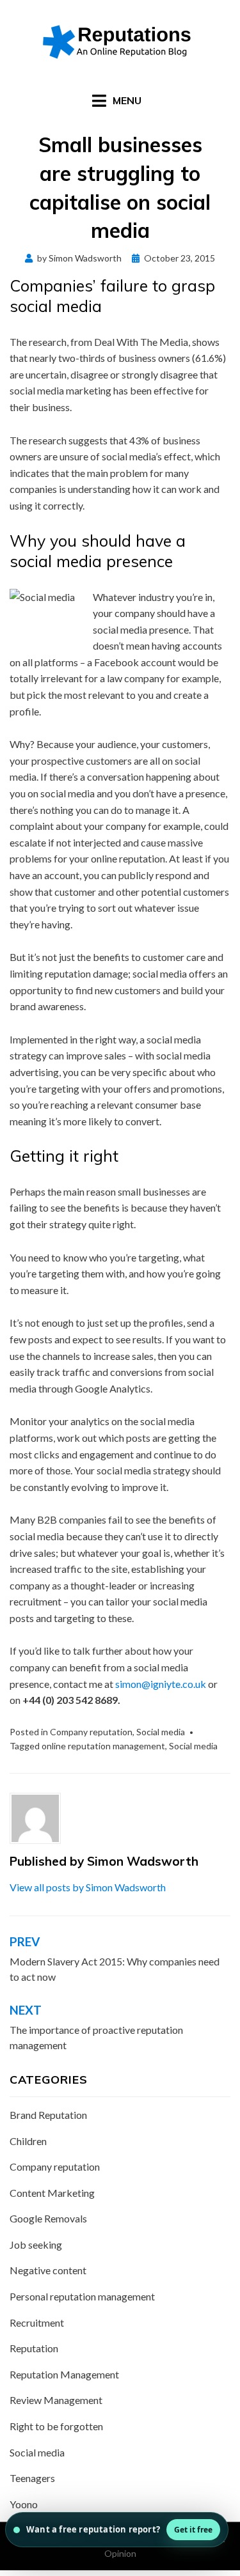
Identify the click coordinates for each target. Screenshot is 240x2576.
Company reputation (91, 1732)
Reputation (34, 2348)
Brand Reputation (48, 2115)
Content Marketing (52, 2193)
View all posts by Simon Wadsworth (88, 1887)
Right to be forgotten (56, 2426)
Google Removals (48, 2218)
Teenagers (32, 2478)
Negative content (48, 2270)
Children (28, 2141)
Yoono (24, 2504)
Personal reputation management (82, 2296)
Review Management (56, 2400)
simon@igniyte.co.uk (161, 1684)
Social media (161, 1732)
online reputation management (103, 1746)
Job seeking (36, 2244)
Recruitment (37, 2322)
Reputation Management (64, 2374)
